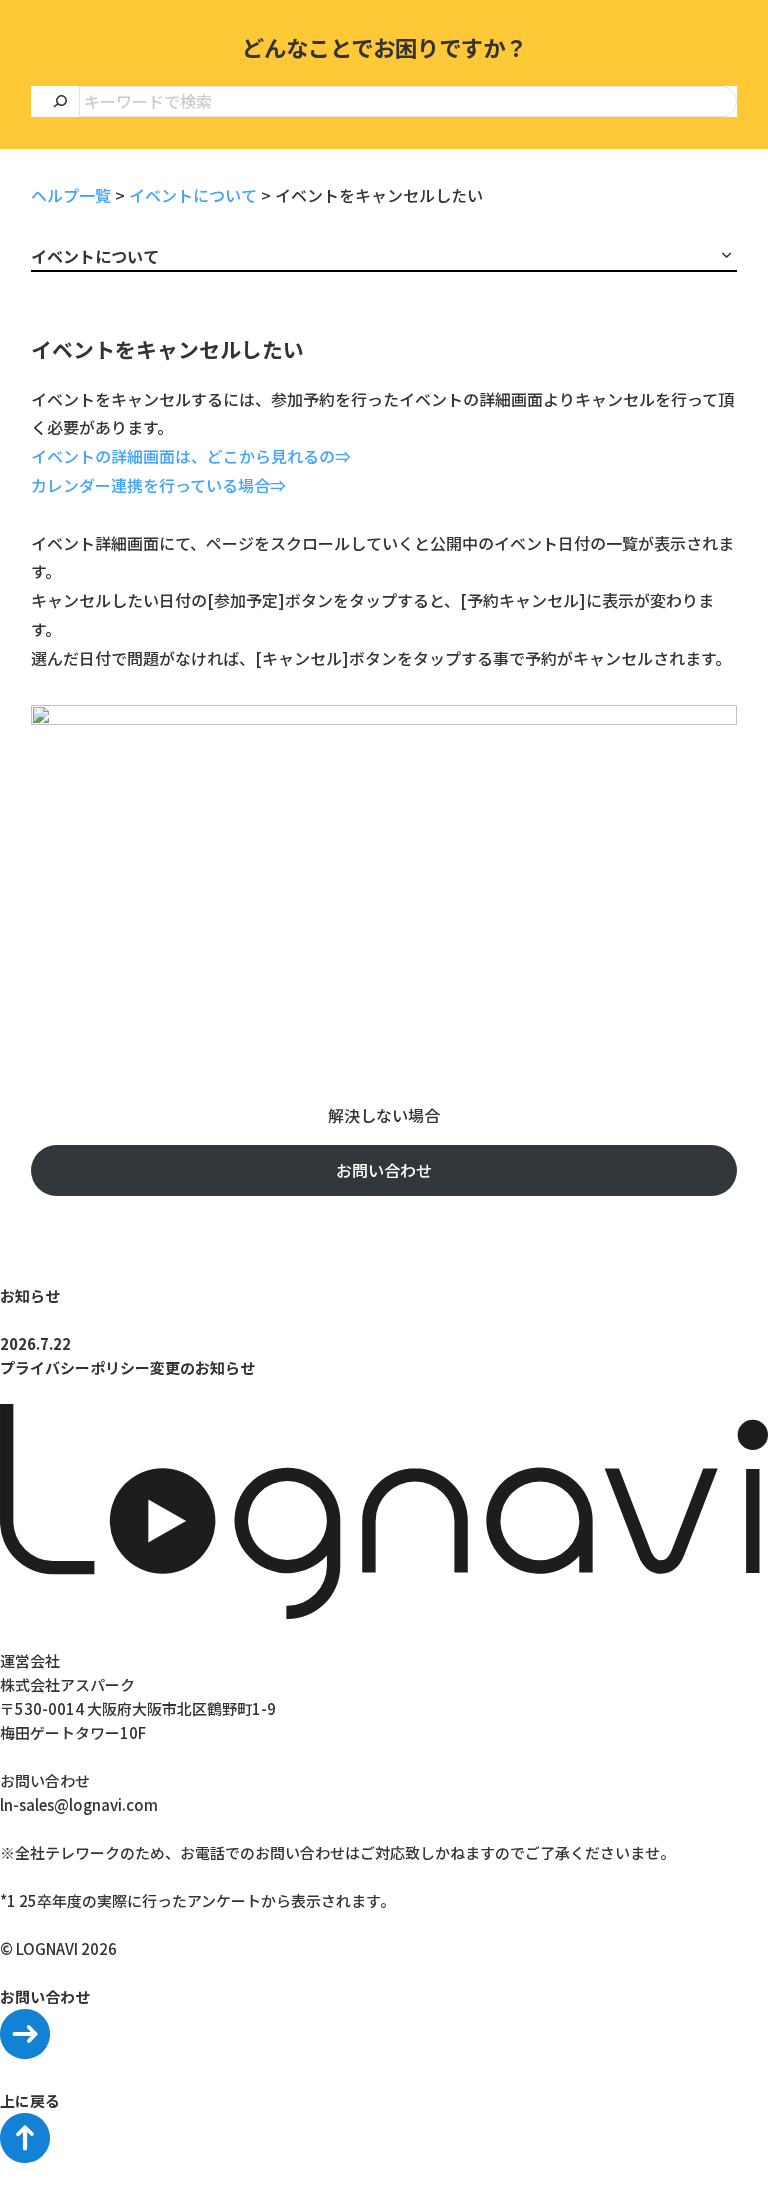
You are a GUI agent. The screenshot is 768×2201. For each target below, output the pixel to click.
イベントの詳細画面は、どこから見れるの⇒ (191, 456)
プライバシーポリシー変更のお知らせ (127, 1367)
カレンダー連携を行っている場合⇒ (158, 485)
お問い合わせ (384, 1170)
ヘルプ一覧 (71, 195)
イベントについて (193, 195)
